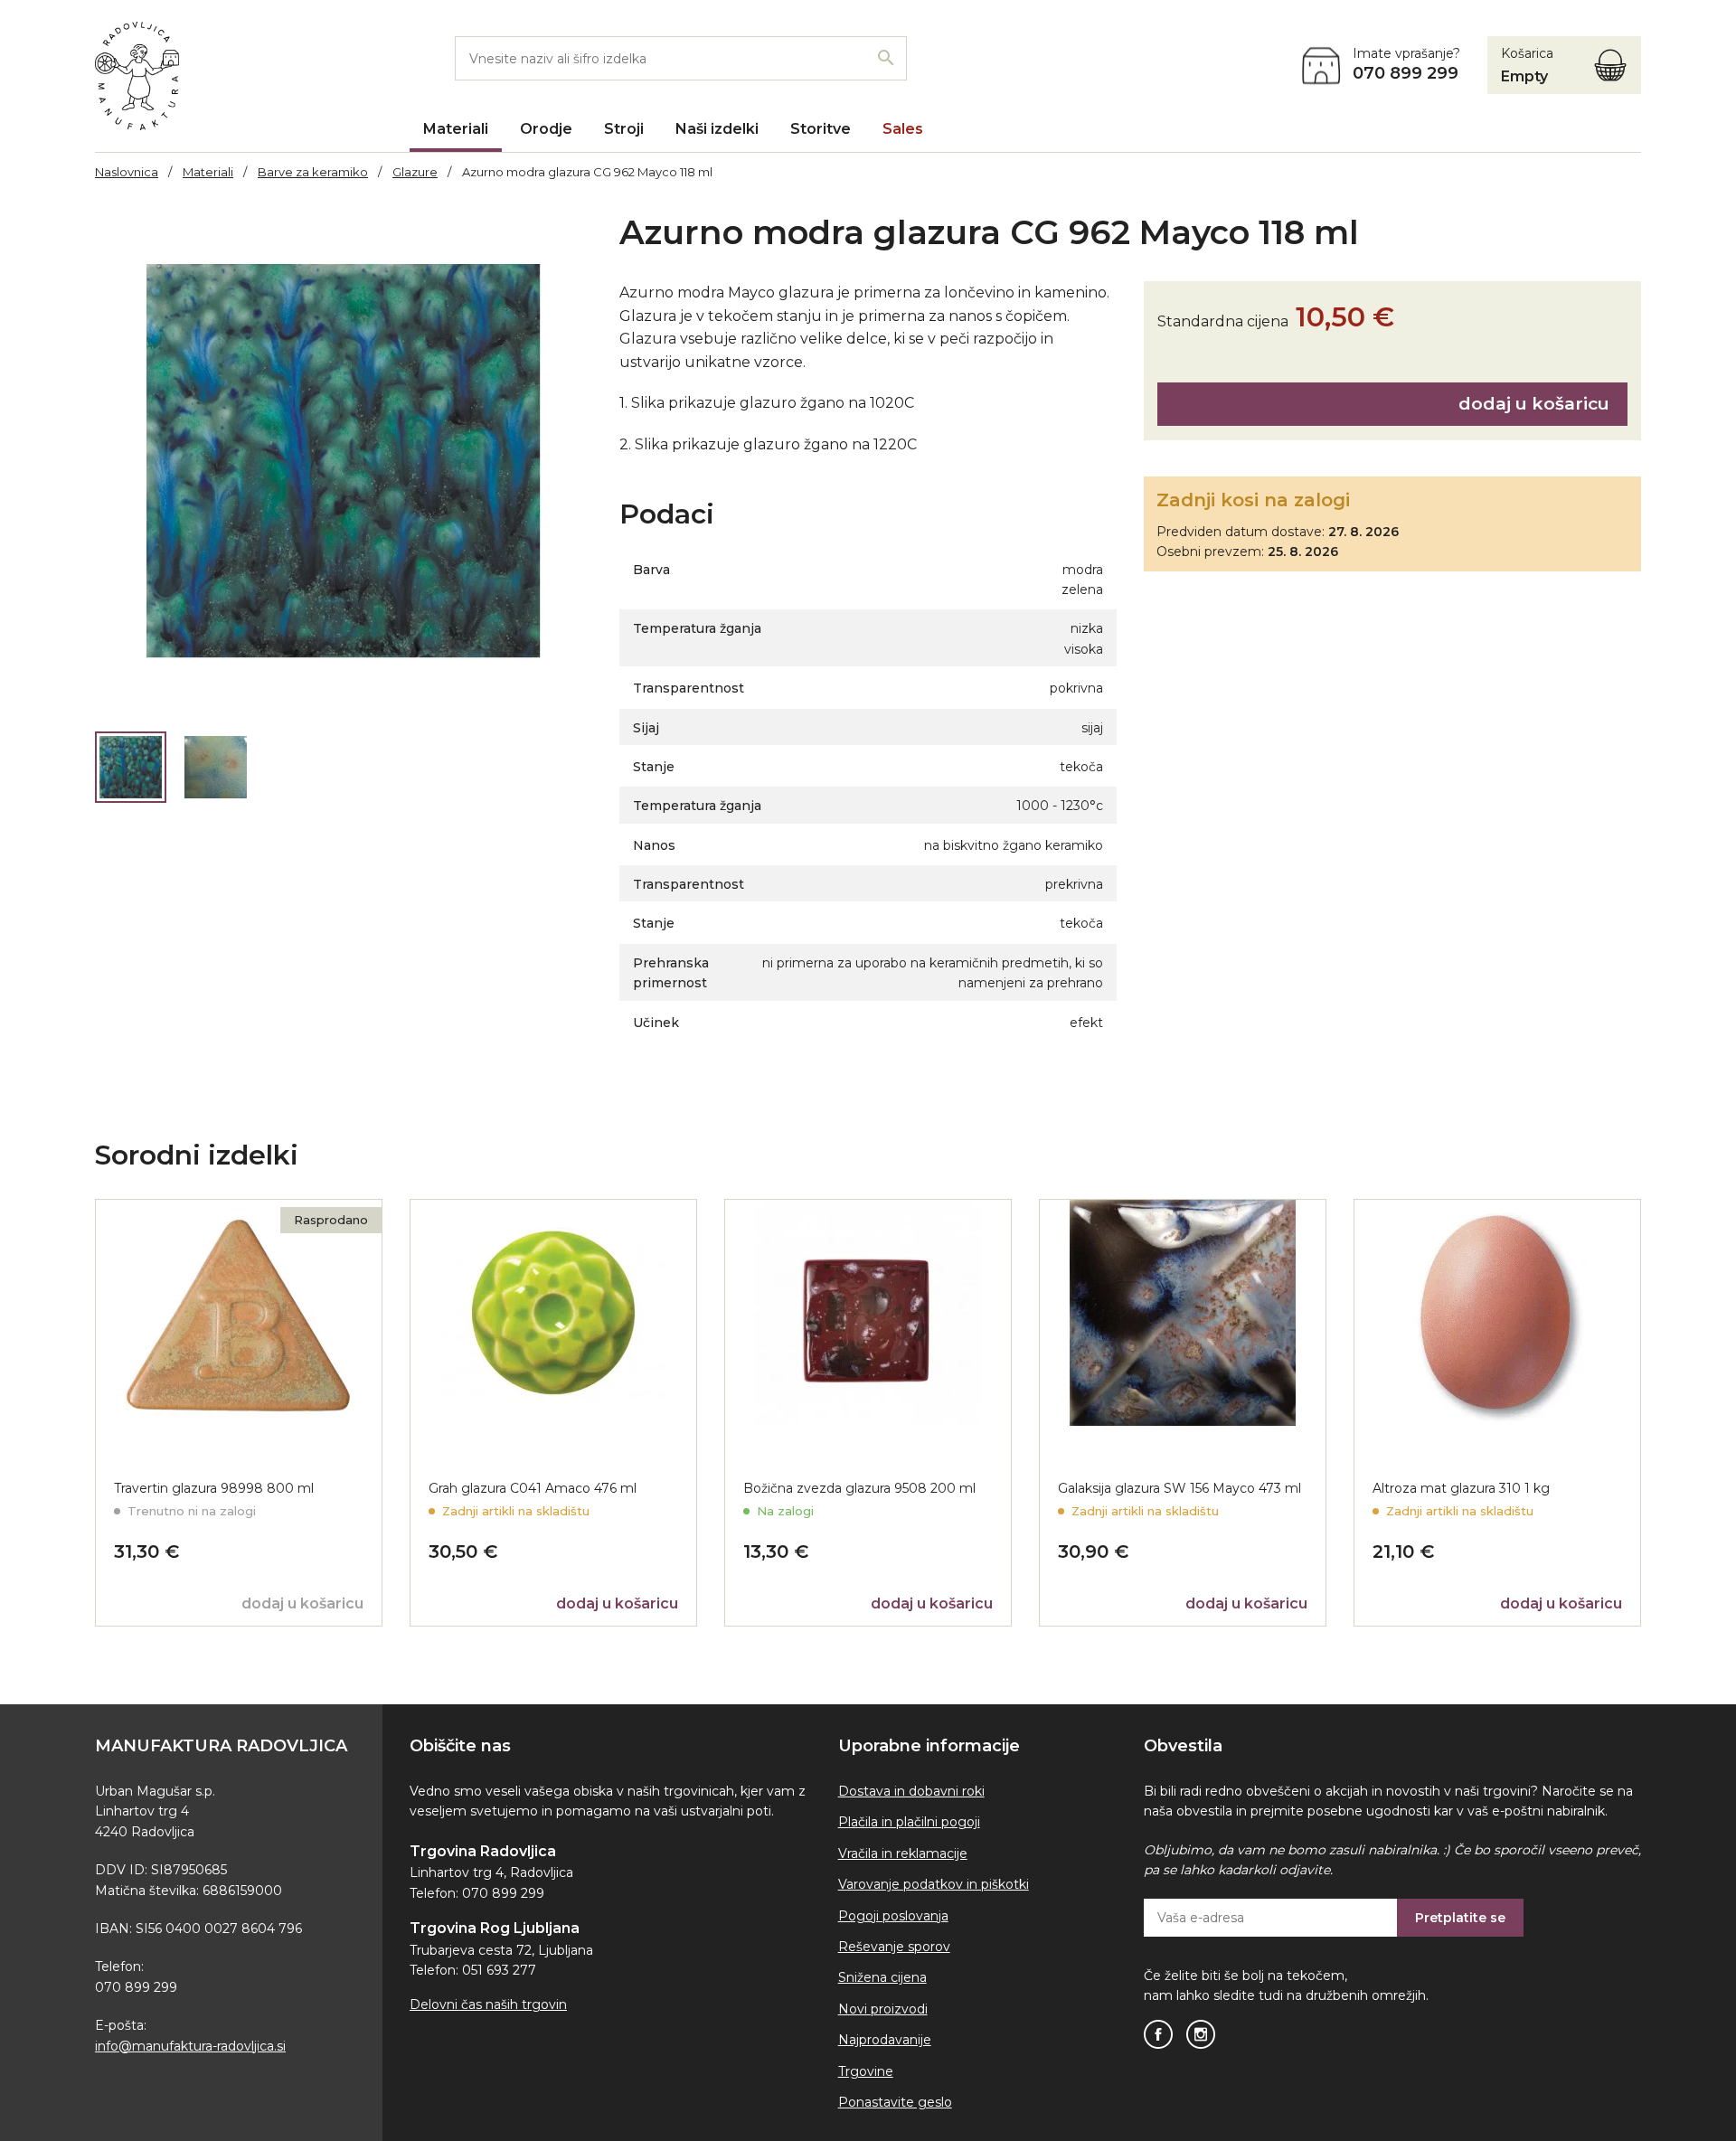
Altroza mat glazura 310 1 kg (1461, 1488)
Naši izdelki (717, 129)
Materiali (456, 129)
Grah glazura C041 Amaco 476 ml (533, 1488)
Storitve (821, 129)
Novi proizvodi (883, 2009)
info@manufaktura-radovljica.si (190, 2046)
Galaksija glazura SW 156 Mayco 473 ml (1179, 1488)
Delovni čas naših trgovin (488, 2004)
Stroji (624, 129)
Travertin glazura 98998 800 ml (214, 1488)
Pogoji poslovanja (893, 1916)
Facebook (1158, 2034)
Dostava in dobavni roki (911, 1791)
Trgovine (866, 2071)
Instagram (1201, 2034)
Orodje (546, 129)
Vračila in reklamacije (903, 1853)
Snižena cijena (882, 1977)
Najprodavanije (885, 2040)
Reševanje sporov (894, 1947)
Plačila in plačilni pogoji (909, 1822)
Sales (903, 129)
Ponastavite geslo (895, 2102)
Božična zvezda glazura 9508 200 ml (859, 1488)
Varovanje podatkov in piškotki (934, 1884)
